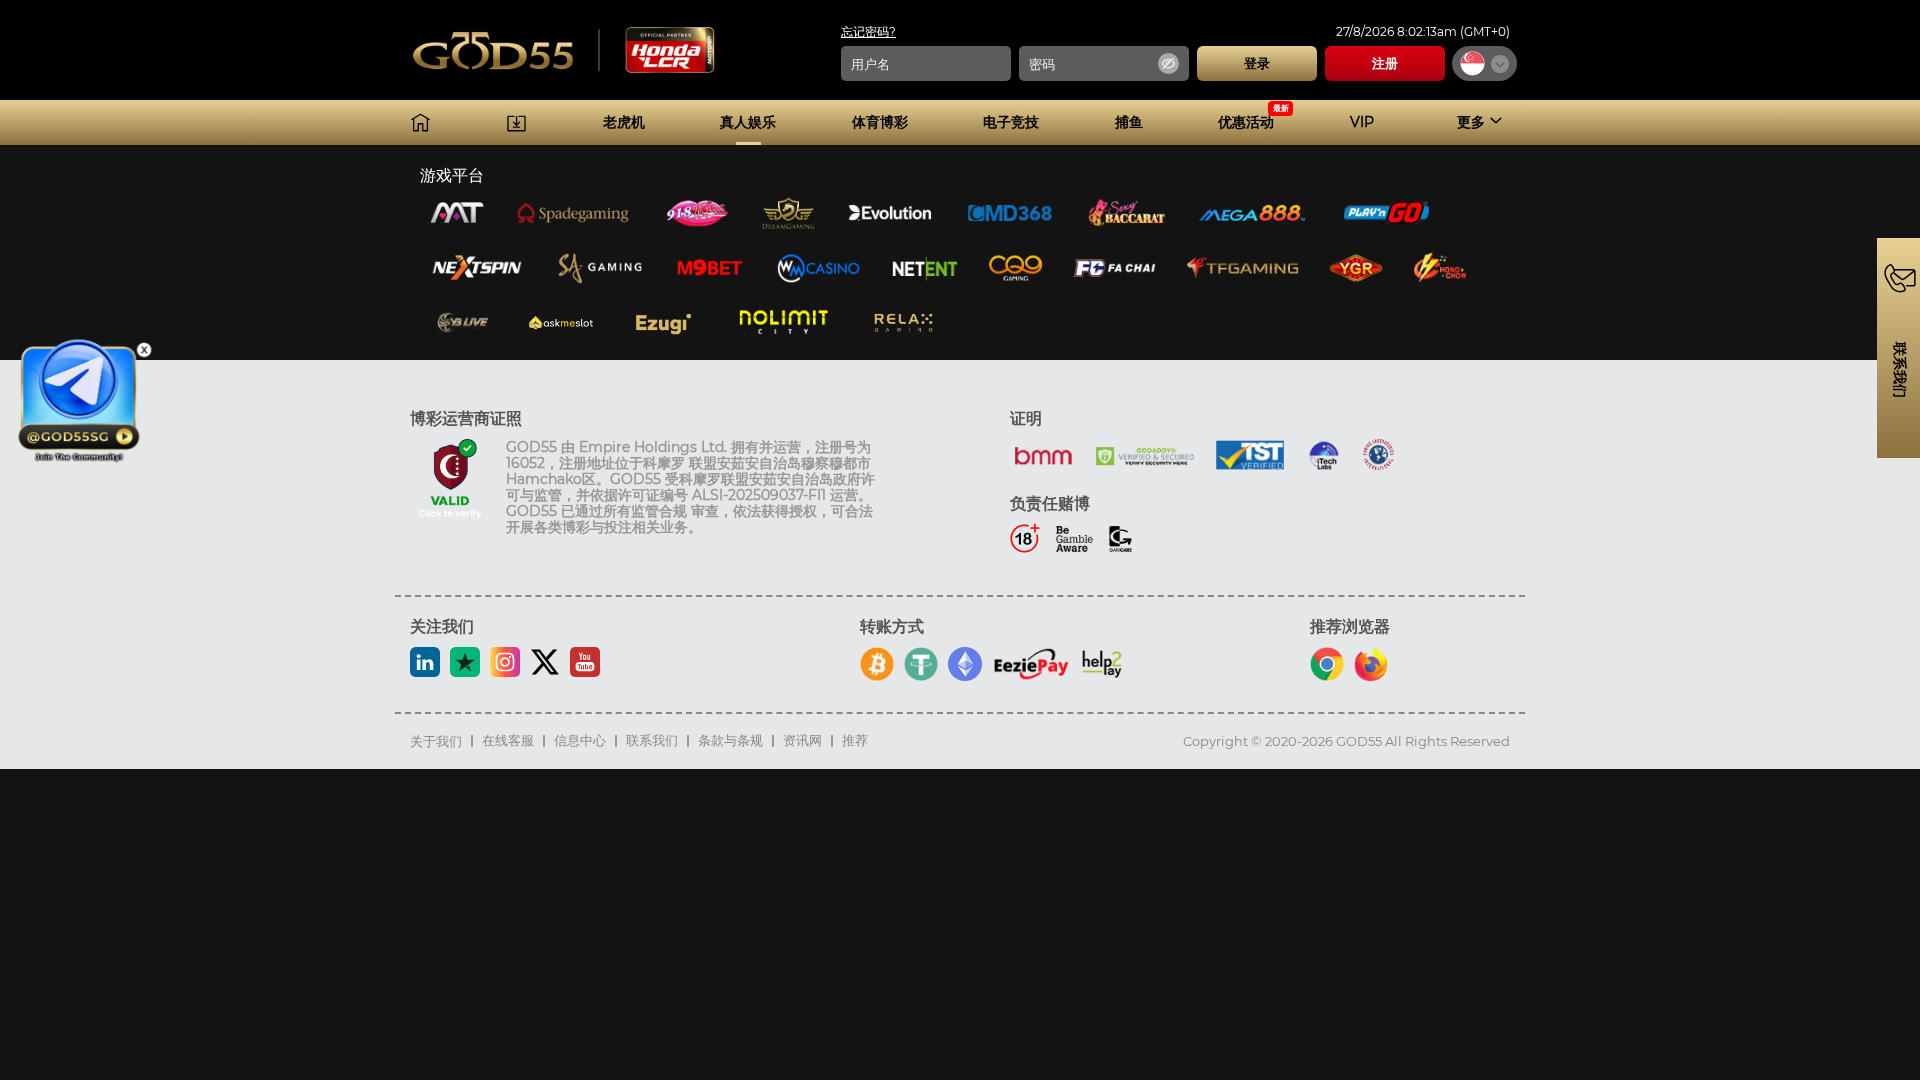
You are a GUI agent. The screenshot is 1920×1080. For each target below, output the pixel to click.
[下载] (516, 122)
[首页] (420, 122)
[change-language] (1484, 63)
